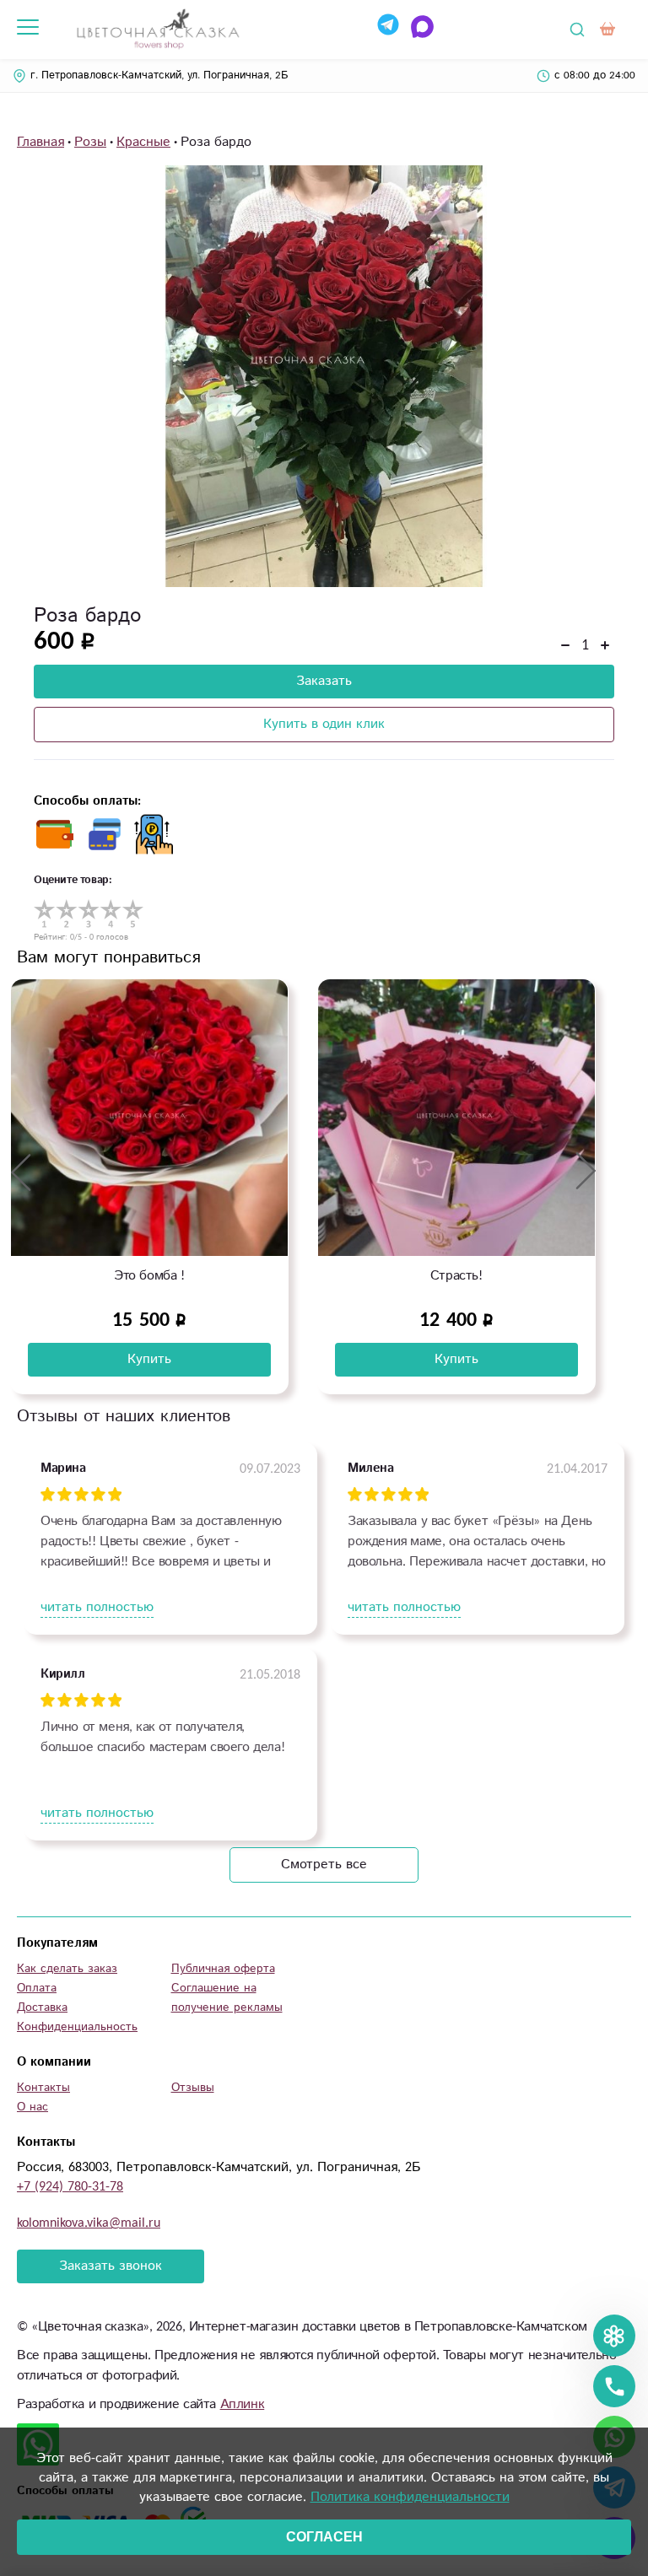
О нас (32, 2107)
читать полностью (97, 1607)
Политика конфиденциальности (410, 2497)
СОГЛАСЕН (324, 2537)
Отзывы (193, 2088)
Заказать (324, 681)
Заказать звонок (111, 2266)
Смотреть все (324, 1865)
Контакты (43, 2088)
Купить (149, 1359)
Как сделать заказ (67, 1969)
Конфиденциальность (77, 2027)
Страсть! (149, 1276)
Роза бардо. (456, 1276)
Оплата (37, 1988)
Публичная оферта (223, 1969)
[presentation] (21, 1172)
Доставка (42, 2007)
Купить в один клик (324, 724)
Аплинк (243, 2404)
